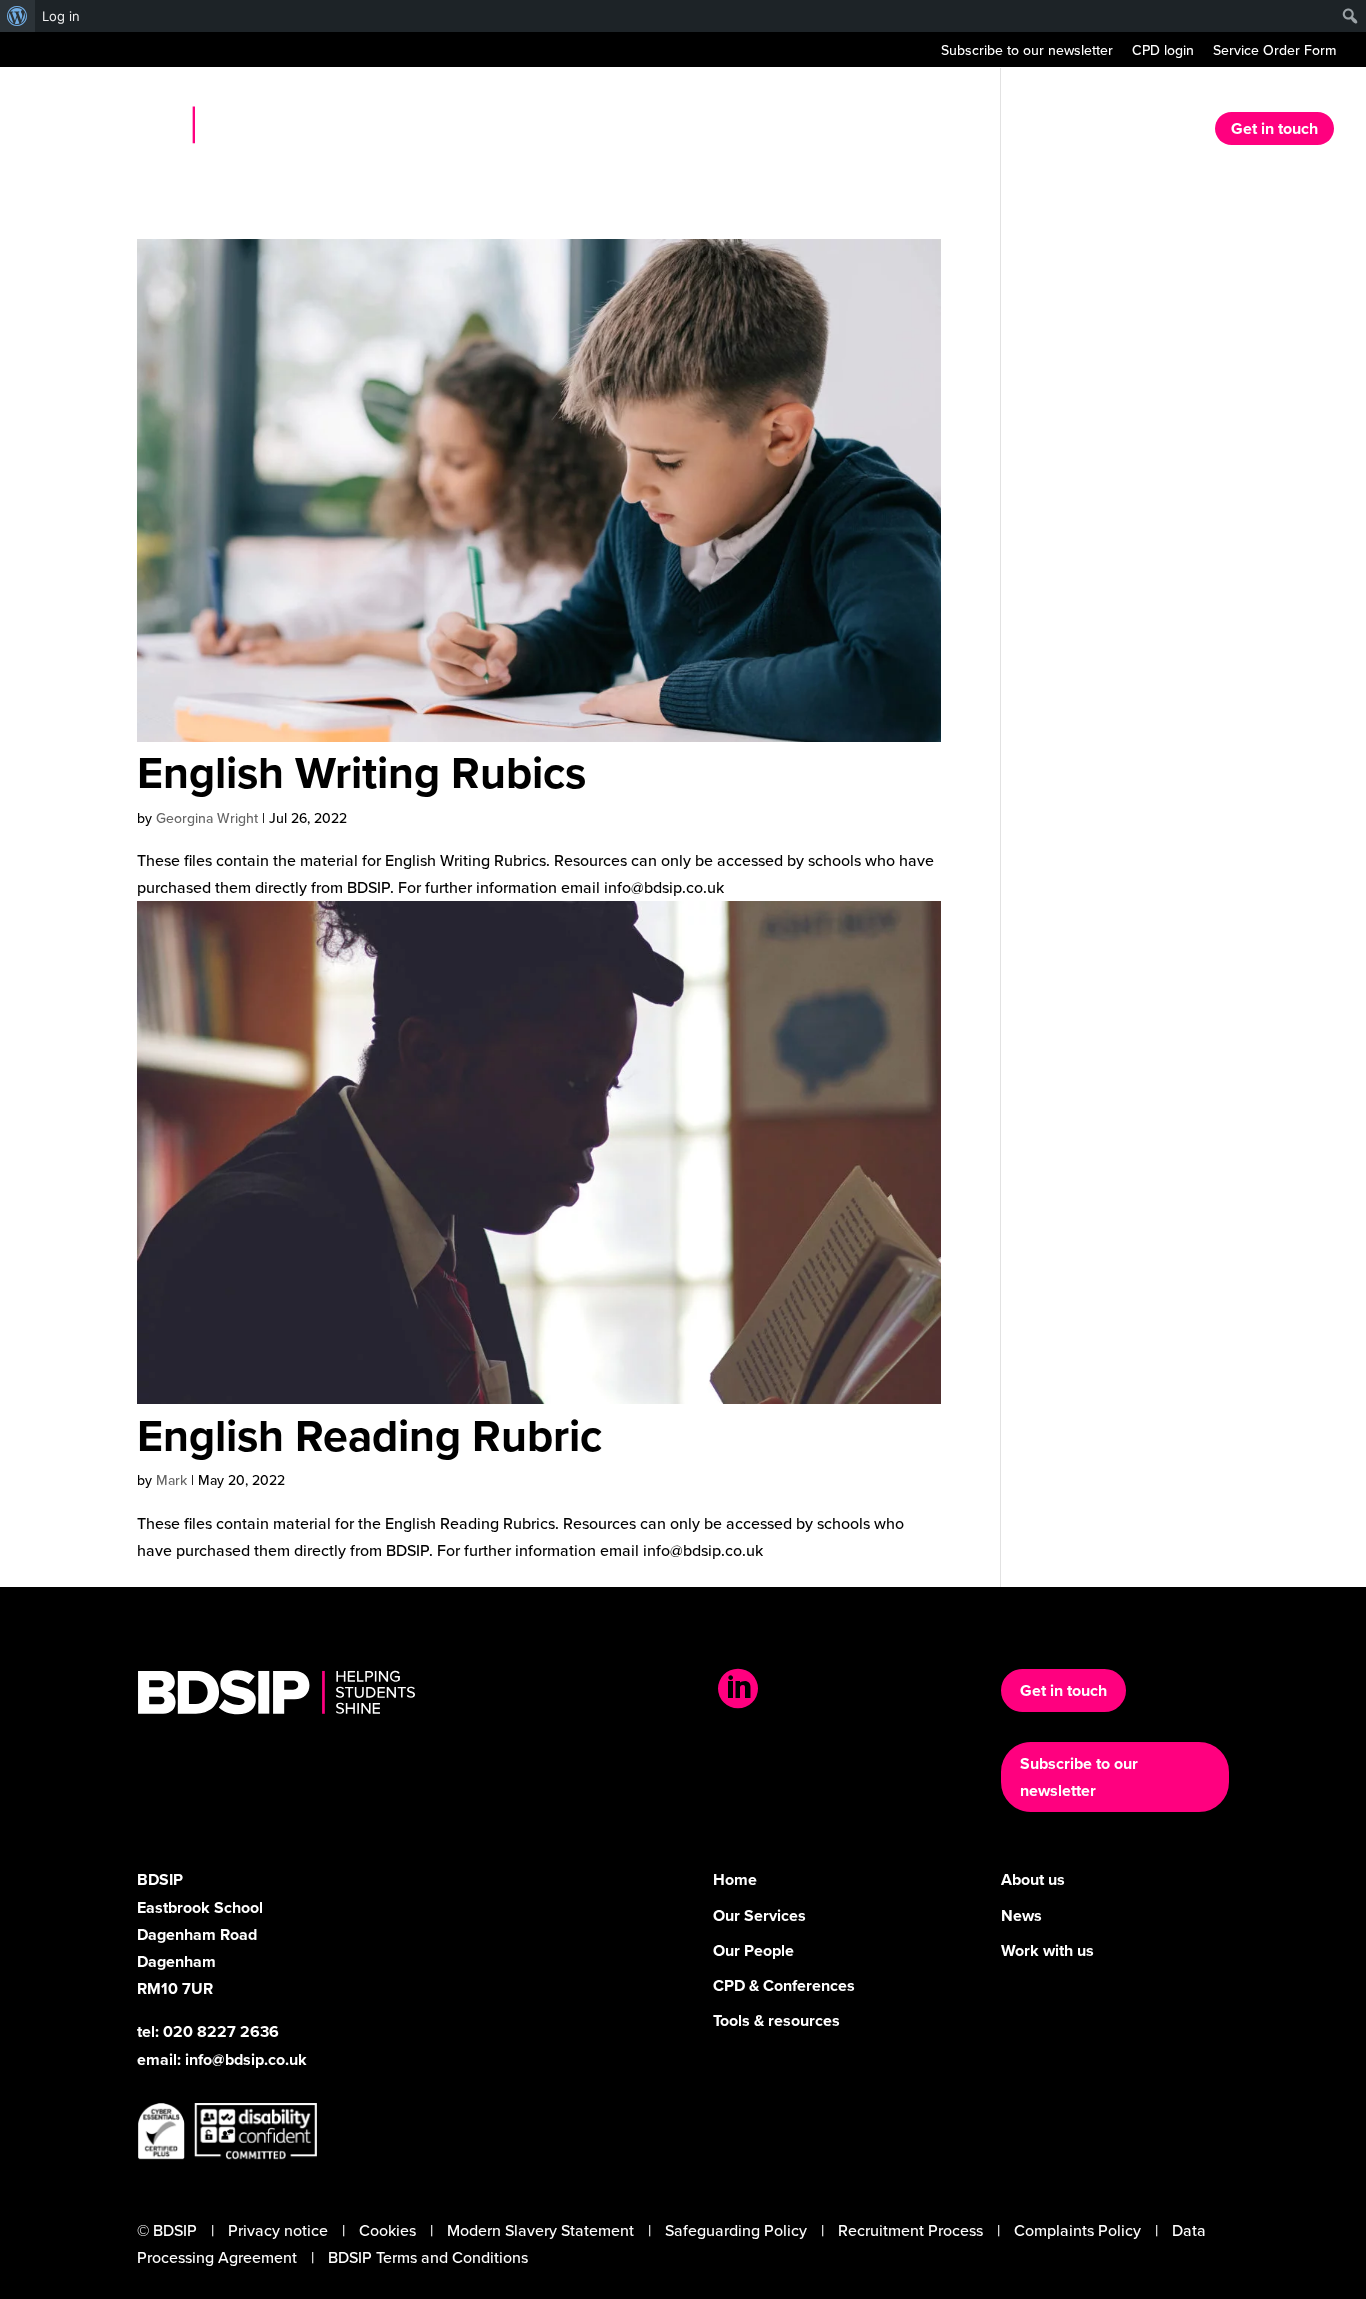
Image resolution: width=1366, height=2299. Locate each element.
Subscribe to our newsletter (1027, 51)
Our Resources (1072, 131)
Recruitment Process (910, 2230)
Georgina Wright (207, 818)
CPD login (1163, 51)
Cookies (387, 2230)
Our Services (948, 131)
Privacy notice (278, 2230)
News (1170, 131)
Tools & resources (776, 2020)
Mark (171, 1480)
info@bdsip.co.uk (246, 2059)
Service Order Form (1274, 51)
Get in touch (1274, 128)
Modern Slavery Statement (540, 2230)
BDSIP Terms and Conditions (428, 2257)
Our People (753, 1950)
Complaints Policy (1077, 2230)
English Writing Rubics (361, 772)
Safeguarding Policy (736, 2230)
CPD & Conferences (784, 1985)
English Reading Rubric (369, 1435)
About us (846, 131)
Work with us (1047, 1950)
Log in (61, 16)
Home (768, 131)
